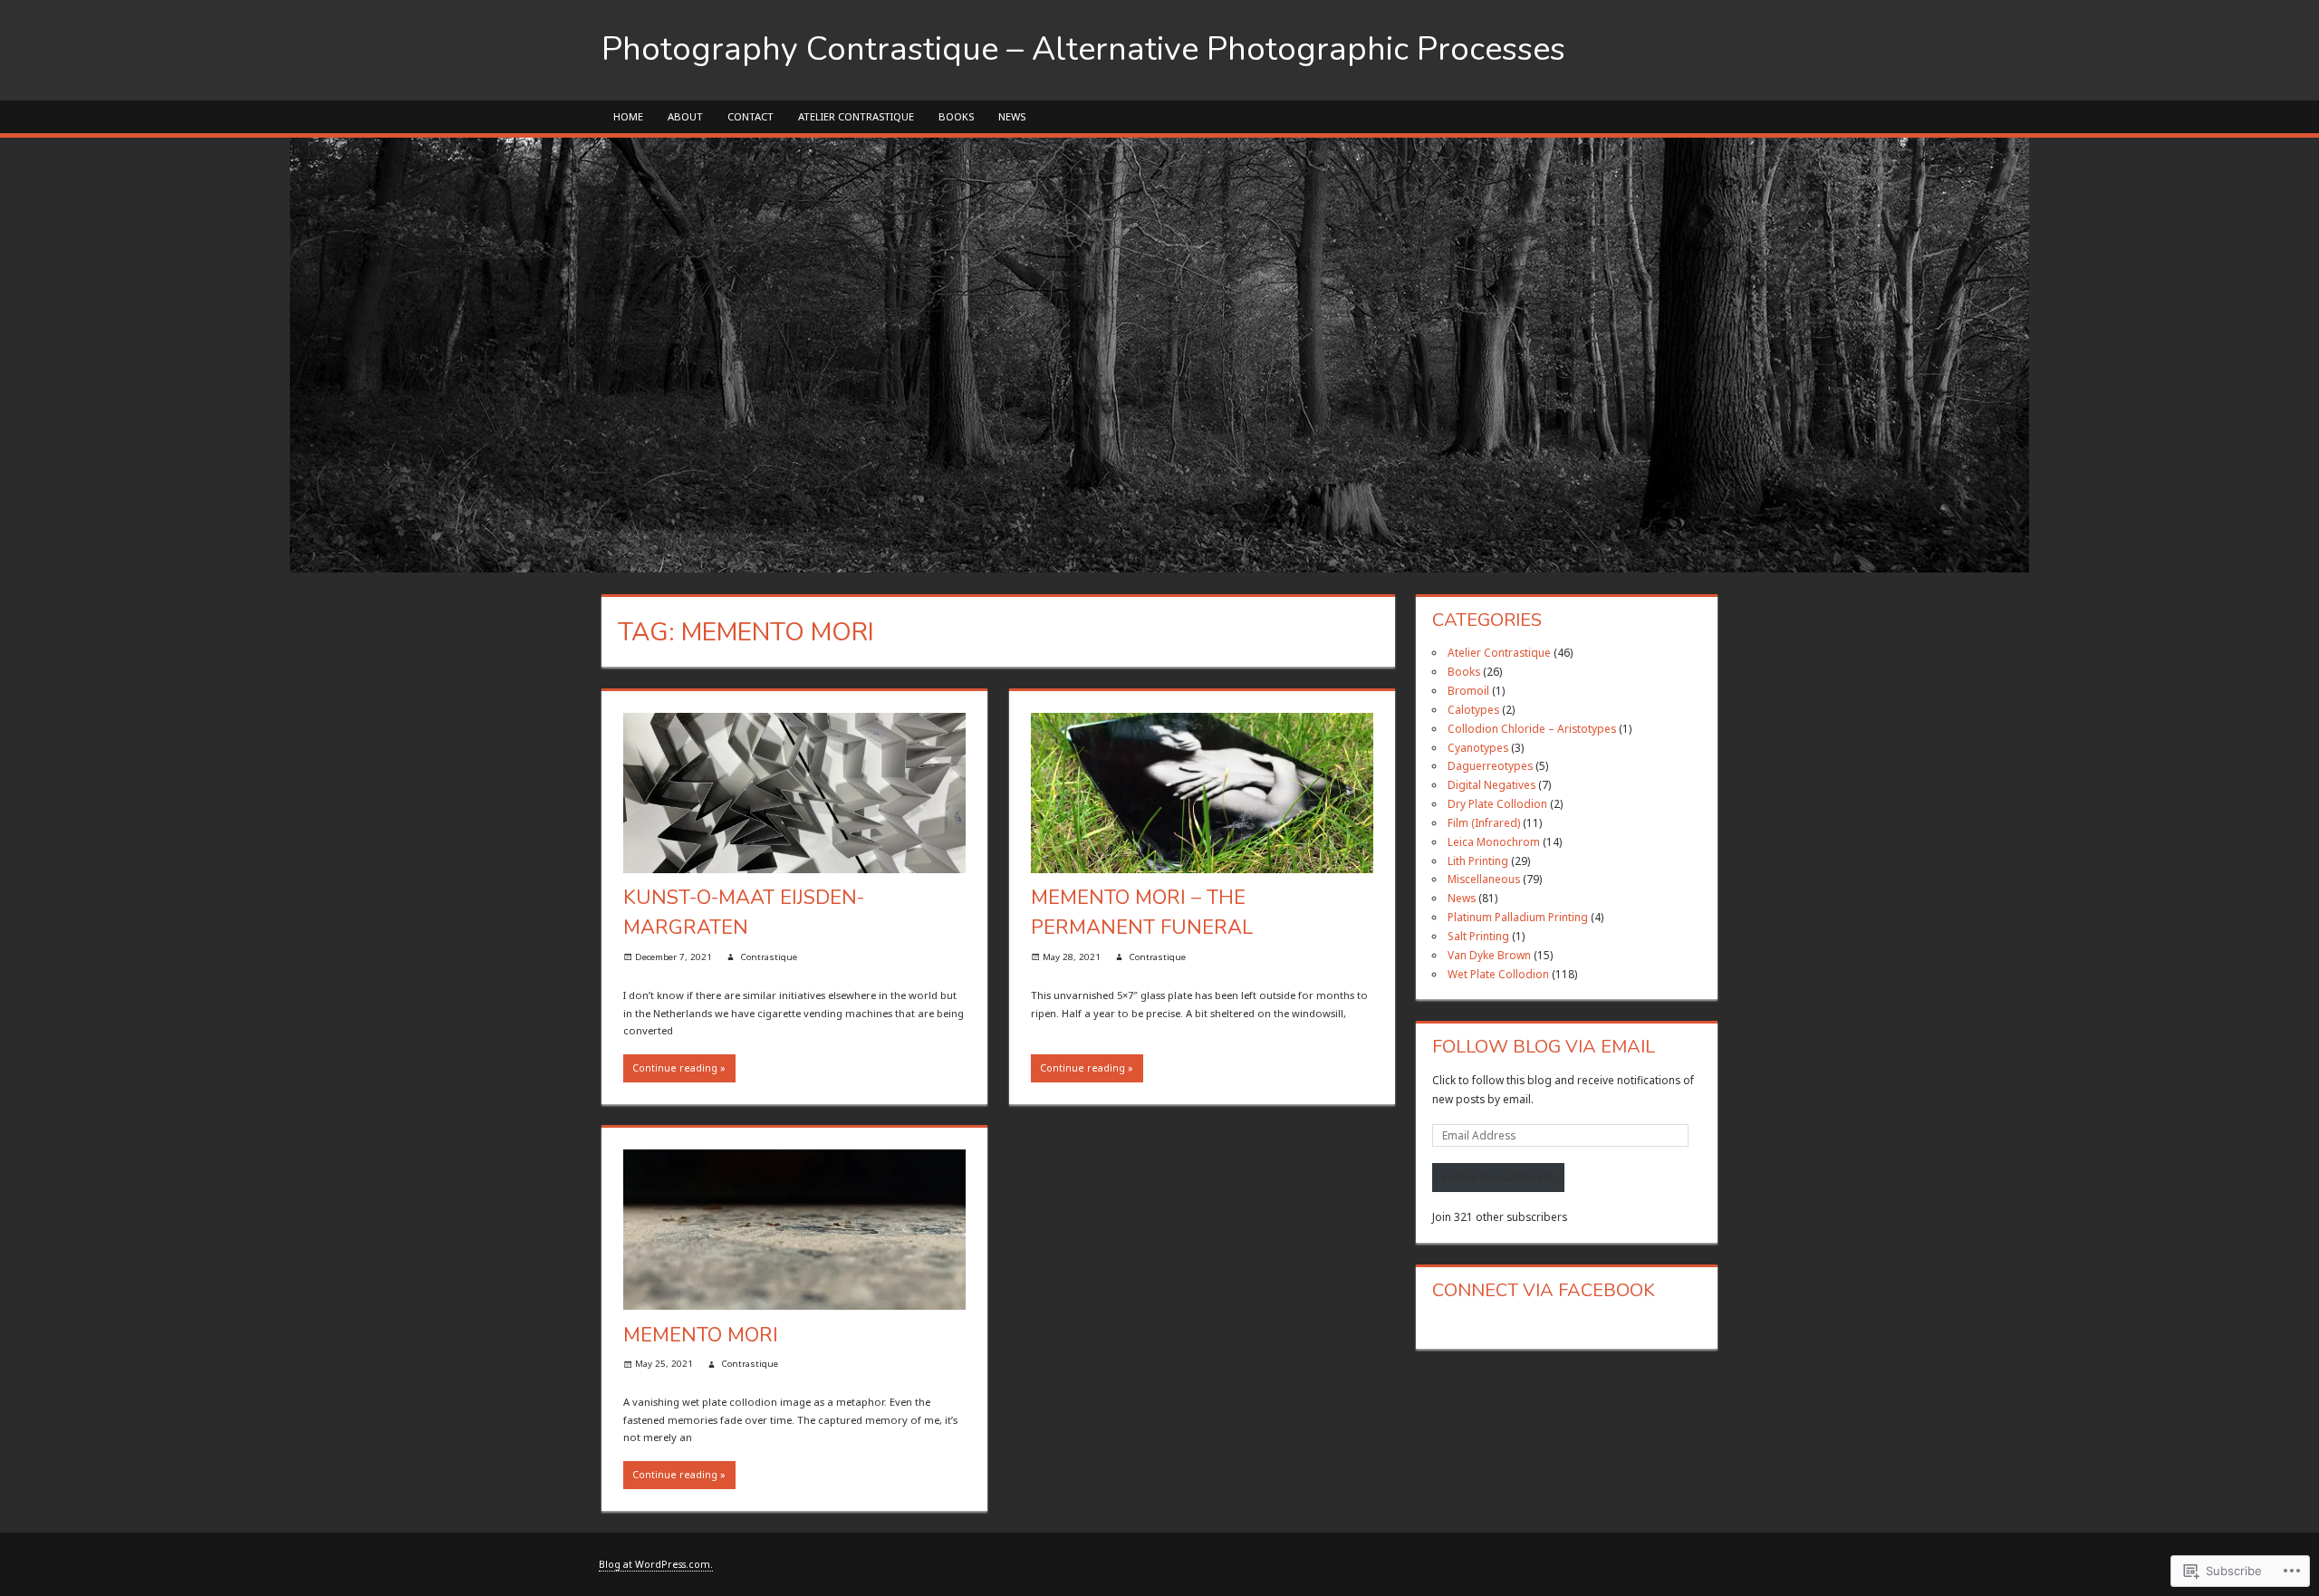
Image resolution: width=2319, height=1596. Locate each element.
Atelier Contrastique (856, 116)
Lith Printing (1478, 860)
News (1012, 116)
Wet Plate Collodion (1498, 974)
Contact (751, 116)
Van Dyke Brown (1489, 955)
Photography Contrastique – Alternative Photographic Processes (1083, 49)
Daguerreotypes (1490, 765)
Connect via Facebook (1544, 1290)
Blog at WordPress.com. (656, 1564)
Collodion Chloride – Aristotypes (1532, 728)
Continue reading (675, 1068)
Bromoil (1468, 690)
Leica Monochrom (1494, 841)
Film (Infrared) (1484, 822)
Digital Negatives (1491, 784)
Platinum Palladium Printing (1518, 917)
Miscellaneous (1484, 879)
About (685, 116)
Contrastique (769, 957)
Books (956, 116)
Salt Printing (1478, 936)
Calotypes (1473, 709)
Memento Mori (701, 1335)
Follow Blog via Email (1544, 1047)
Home (628, 116)
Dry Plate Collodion (1497, 803)
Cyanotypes (1478, 747)
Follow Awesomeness (1498, 1177)
